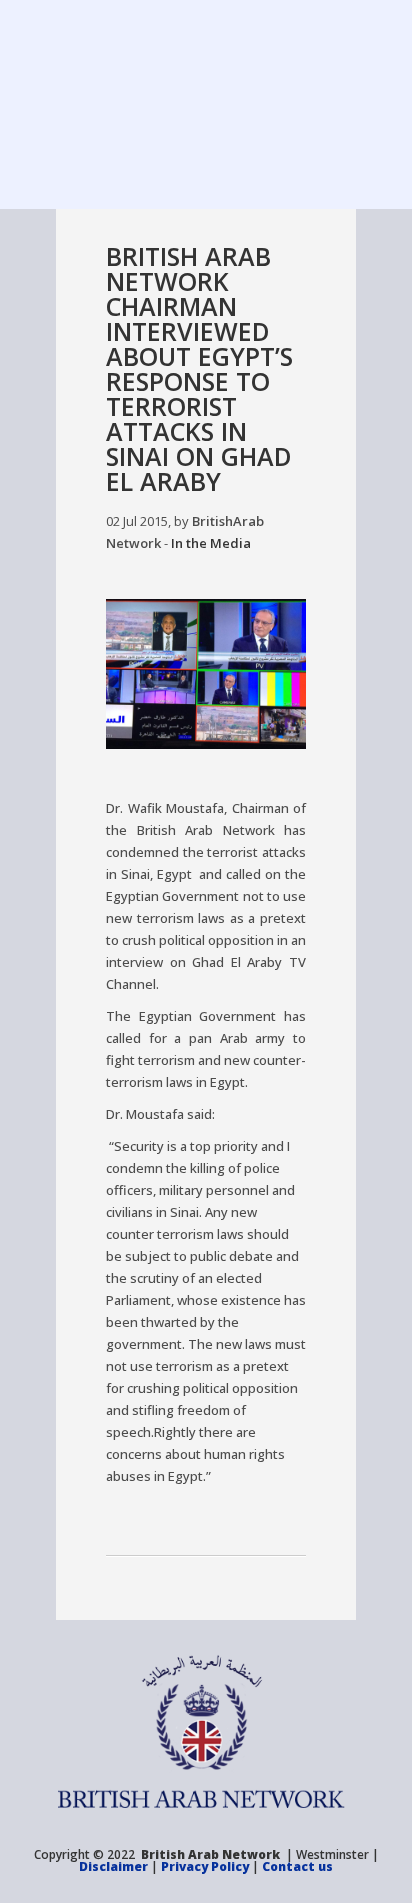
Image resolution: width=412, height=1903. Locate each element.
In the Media (211, 543)
